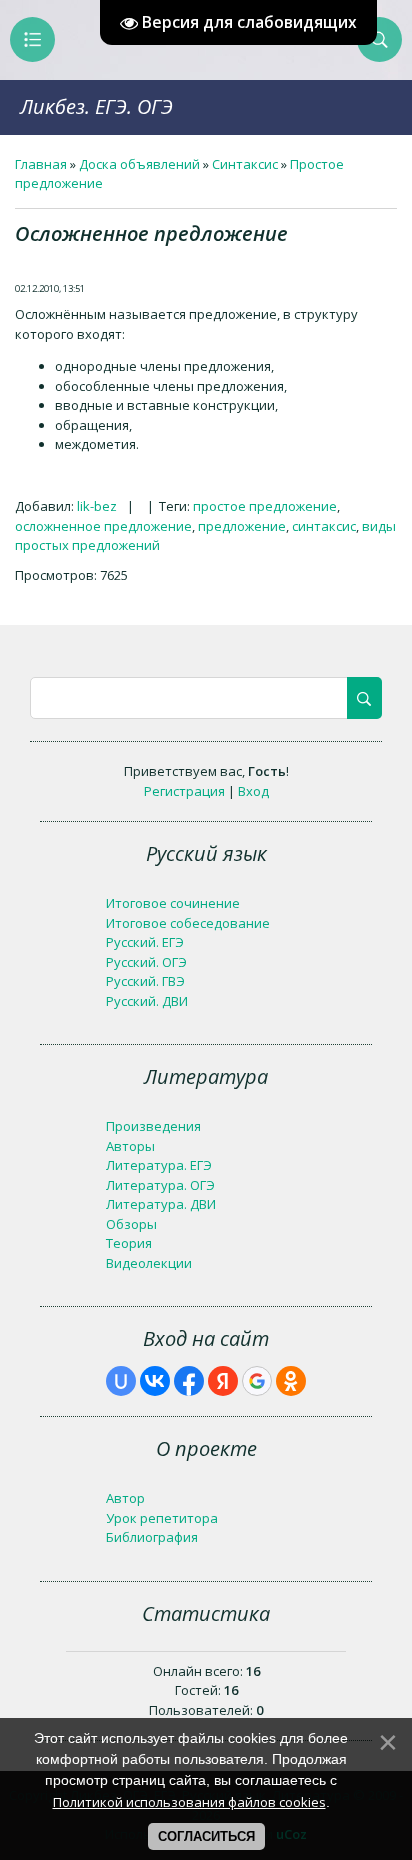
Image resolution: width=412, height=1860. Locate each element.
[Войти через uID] (121, 1381)
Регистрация (184, 791)
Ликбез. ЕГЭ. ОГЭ (96, 106)
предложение (242, 526)
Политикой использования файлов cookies (189, 1802)
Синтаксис (245, 164)
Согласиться (206, 1836)
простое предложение (265, 506)
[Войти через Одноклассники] (291, 1381)
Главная (41, 164)
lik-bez (97, 506)
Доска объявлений (139, 164)
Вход (253, 791)
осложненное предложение (103, 526)
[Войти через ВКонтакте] (155, 1381)
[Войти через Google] (257, 1381)
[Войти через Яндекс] (223, 1381)
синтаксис (324, 526)
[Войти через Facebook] (189, 1381)
